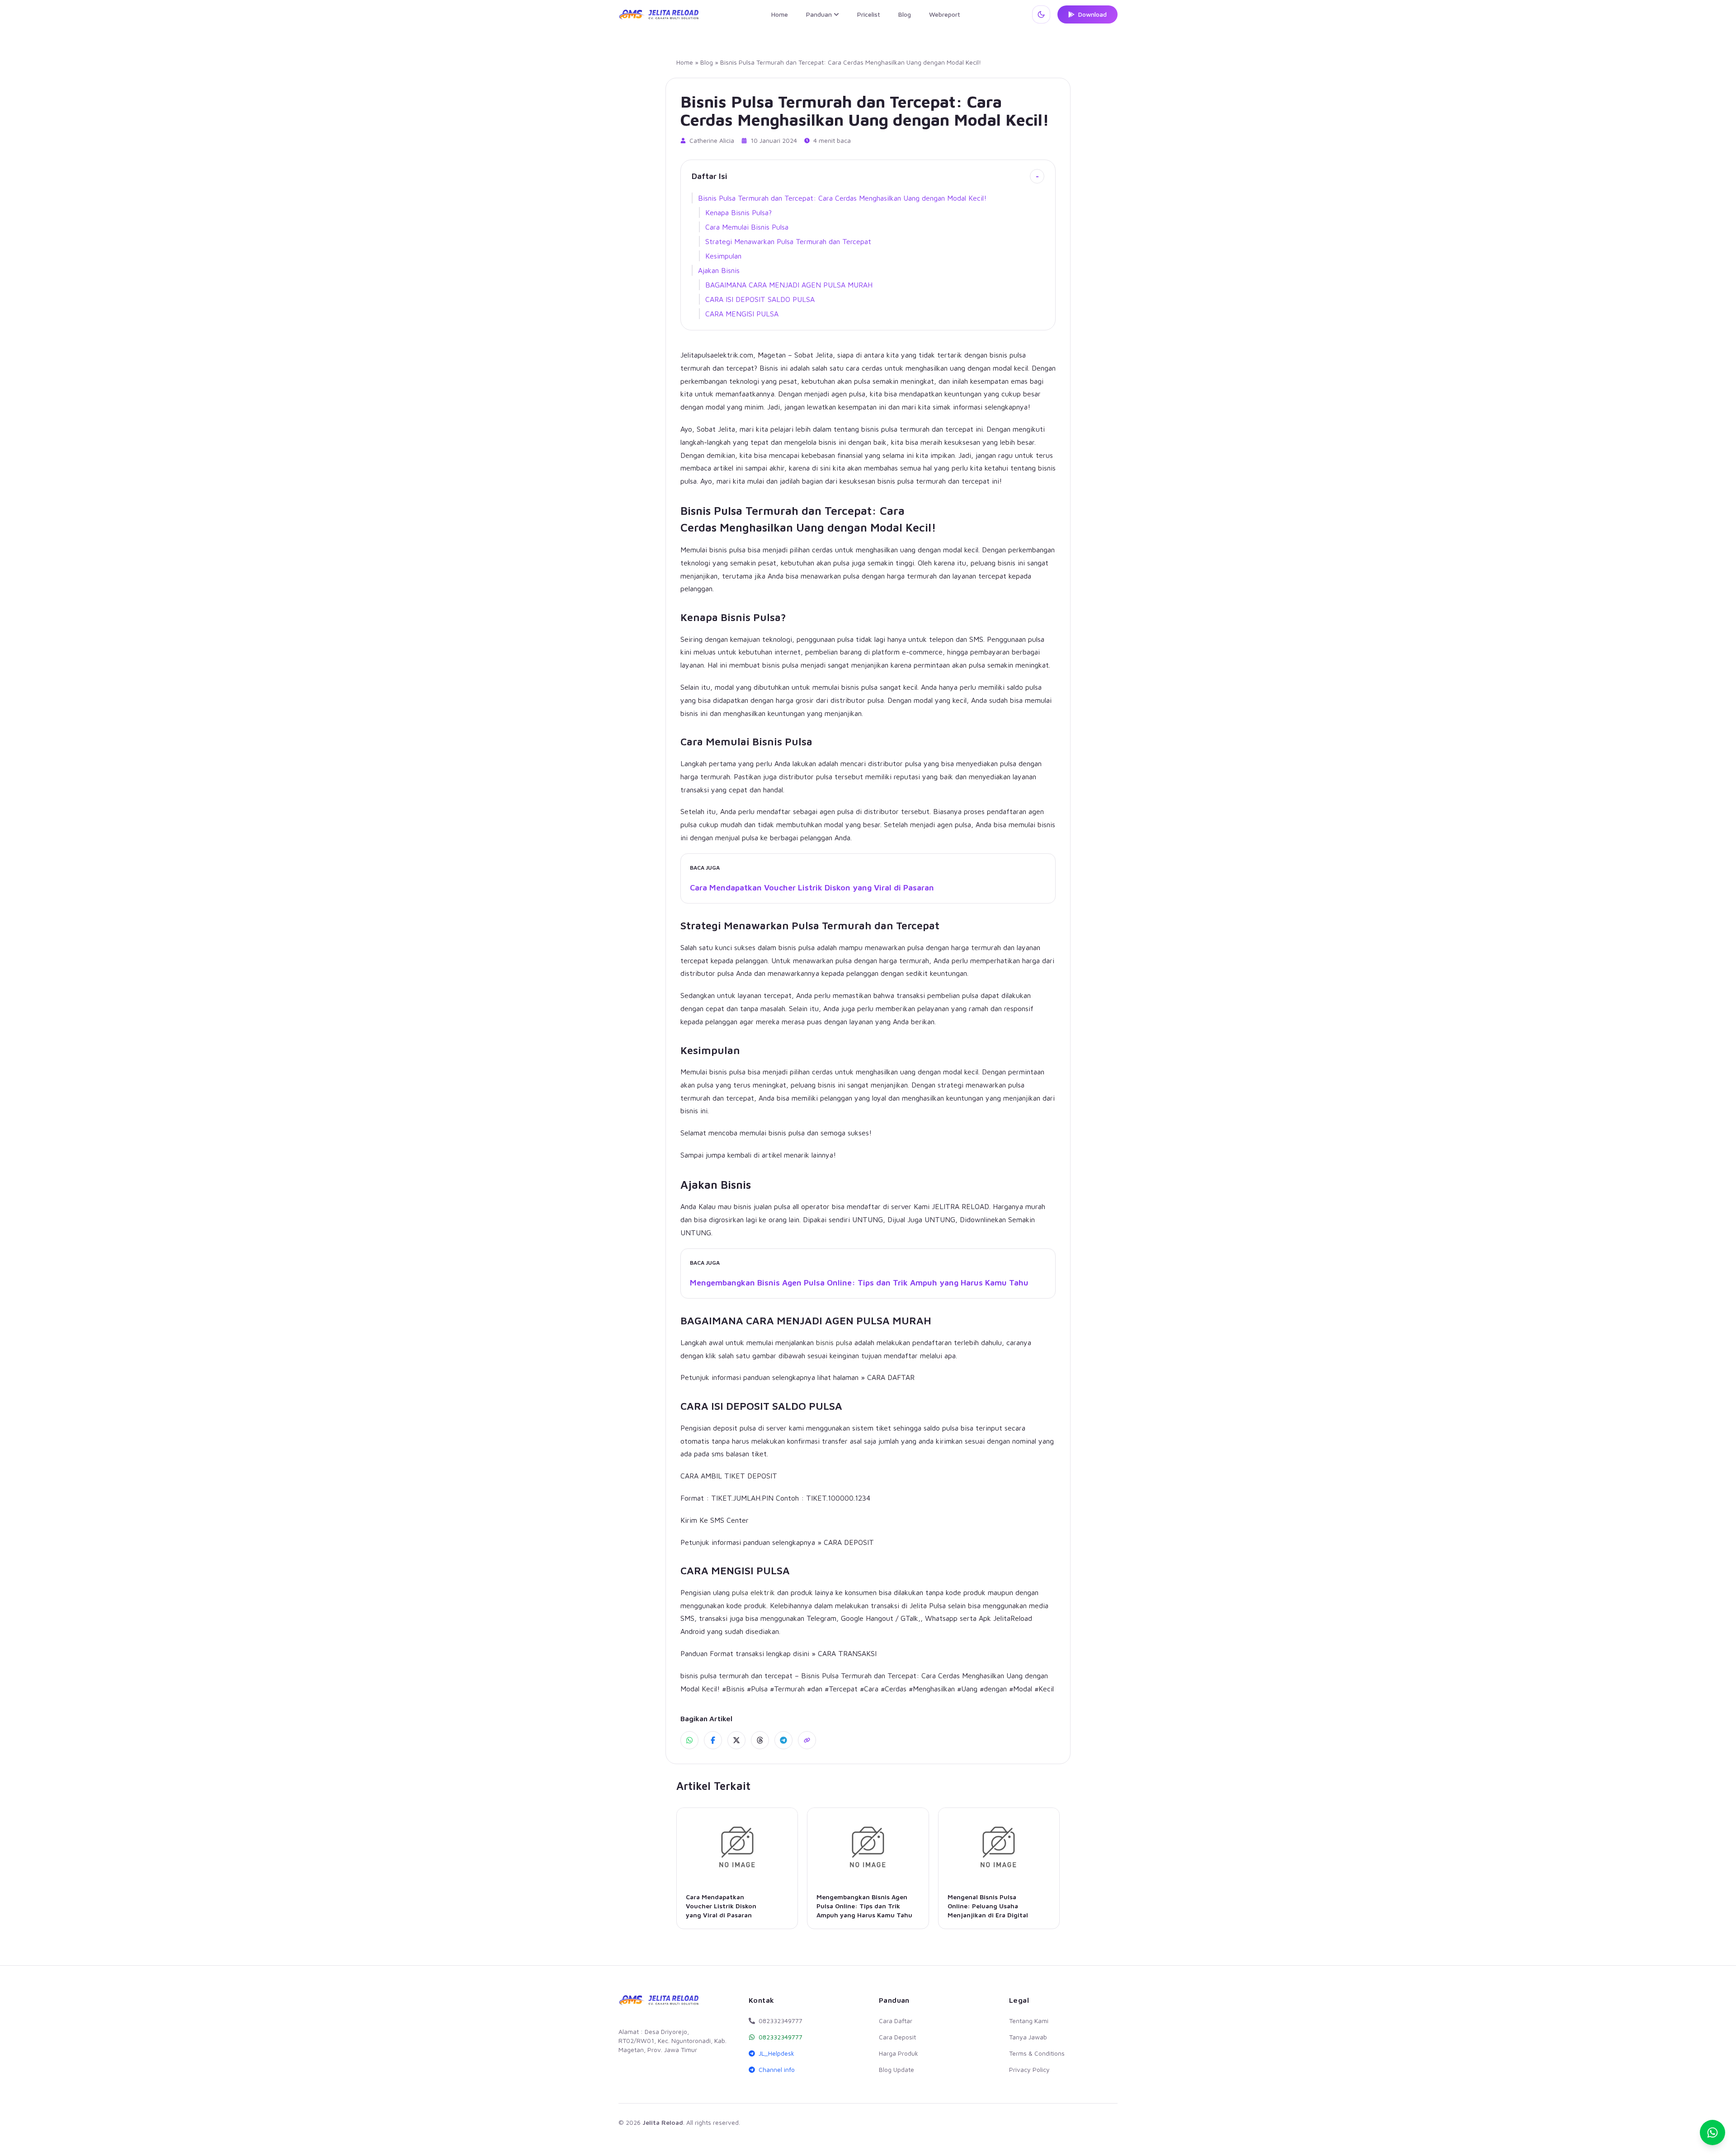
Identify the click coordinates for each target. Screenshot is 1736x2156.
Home (780, 14)
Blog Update (896, 2069)
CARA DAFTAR (891, 1377)
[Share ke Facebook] (713, 1740)
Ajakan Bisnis (719, 270)
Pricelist (869, 14)
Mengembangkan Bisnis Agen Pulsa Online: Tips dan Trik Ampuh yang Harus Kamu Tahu (859, 1283)
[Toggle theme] (1041, 14)
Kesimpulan (723, 256)
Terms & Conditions (1037, 2053)
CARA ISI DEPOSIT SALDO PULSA (760, 299)
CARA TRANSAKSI (847, 1653)
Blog (905, 14)
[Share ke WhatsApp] (689, 1740)
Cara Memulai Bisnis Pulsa (747, 227)
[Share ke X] (736, 1740)
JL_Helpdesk (776, 2053)
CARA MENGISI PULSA (742, 314)
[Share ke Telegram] (783, 1740)
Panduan (819, 14)
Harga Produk (899, 2053)
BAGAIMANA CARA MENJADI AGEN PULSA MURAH (789, 285)
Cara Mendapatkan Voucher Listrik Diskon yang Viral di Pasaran (812, 887)
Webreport (945, 14)
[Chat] (1712, 2132)
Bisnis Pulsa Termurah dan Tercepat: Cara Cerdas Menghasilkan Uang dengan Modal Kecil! (842, 198)
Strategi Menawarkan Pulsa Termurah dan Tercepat (788, 241)
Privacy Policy (1029, 2069)
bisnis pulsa (834, 1342)
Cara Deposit (897, 2037)
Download (1092, 14)
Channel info (777, 2069)
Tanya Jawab (1028, 2037)
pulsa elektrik (753, 1592)
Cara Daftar (896, 2021)
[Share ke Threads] (760, 1740)
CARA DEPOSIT (849, 1542)
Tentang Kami (1029, 2021)
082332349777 (781, 2037)
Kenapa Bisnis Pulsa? (738, 212)
